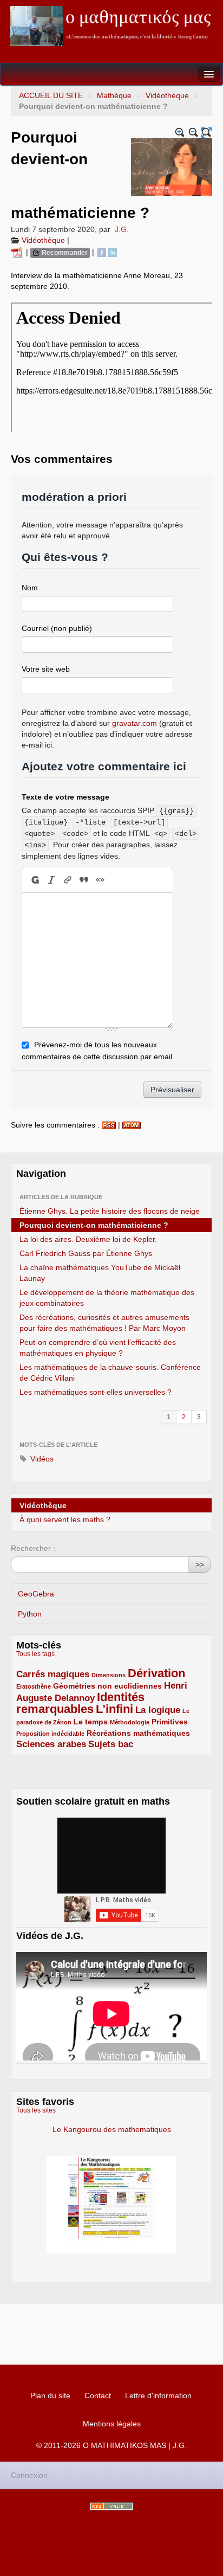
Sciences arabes (51, 1744)
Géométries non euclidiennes (107, 1686)
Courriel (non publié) (57, 628)
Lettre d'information (158, 2395)
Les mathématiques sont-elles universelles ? (96, 1392)
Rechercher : (33, 1548)
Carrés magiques (53, 1674)
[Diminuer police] (194, 133)
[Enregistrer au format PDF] (18, 252)
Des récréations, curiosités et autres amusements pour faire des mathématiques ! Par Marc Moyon (104, 1323)
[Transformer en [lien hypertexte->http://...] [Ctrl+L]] (68, 880)
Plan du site (50, 2395)
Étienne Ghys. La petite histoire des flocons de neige (110, 1211)
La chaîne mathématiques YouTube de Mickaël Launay (100, 1273)
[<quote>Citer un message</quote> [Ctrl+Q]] (84, 880)
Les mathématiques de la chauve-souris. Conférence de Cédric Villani (110, 1373)
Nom (30, 588)
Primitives (170, 1722)
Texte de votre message (65, 797)
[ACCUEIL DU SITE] (111, 26)
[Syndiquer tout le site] (111, 2506)
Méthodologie (130, 1722)
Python (30, 1614)
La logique (158, 1710)
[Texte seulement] (206, 133)
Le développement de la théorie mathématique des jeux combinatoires (107, 1298)
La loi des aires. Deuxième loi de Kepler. (88, 1239)
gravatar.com (135, 723)
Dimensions (109, 1675)
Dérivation (156, 1673)
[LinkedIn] (113, 252)
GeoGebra (36, 1594)
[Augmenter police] (180, 133)
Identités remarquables (80, 1703)
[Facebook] (102, 252)
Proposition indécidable (50, 1734)
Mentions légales (112, 2424)
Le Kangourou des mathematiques (112, 2129)
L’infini (114, 1709)
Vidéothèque (167, 95)
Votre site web (46, 669)
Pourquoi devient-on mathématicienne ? (94, 1225)
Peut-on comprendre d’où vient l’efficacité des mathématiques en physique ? (98, 1348)
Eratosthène (34, 1686)
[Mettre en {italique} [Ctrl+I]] (51, 880)
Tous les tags (35, 1654)
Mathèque (114, 95)
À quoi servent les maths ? (65, 1519)
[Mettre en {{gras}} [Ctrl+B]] (34, 880)
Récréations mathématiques (138, 1733)
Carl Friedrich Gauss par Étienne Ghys (86, 1253)
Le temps (91, 1722)
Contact (98, 2395)
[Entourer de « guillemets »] (100, 880)
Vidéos (41, 1459)
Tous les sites (36, 2110)
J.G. (122, 229)
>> (200, 1564)
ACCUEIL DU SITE (51, 95)
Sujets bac (111, 1744)
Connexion (29, 2475)
